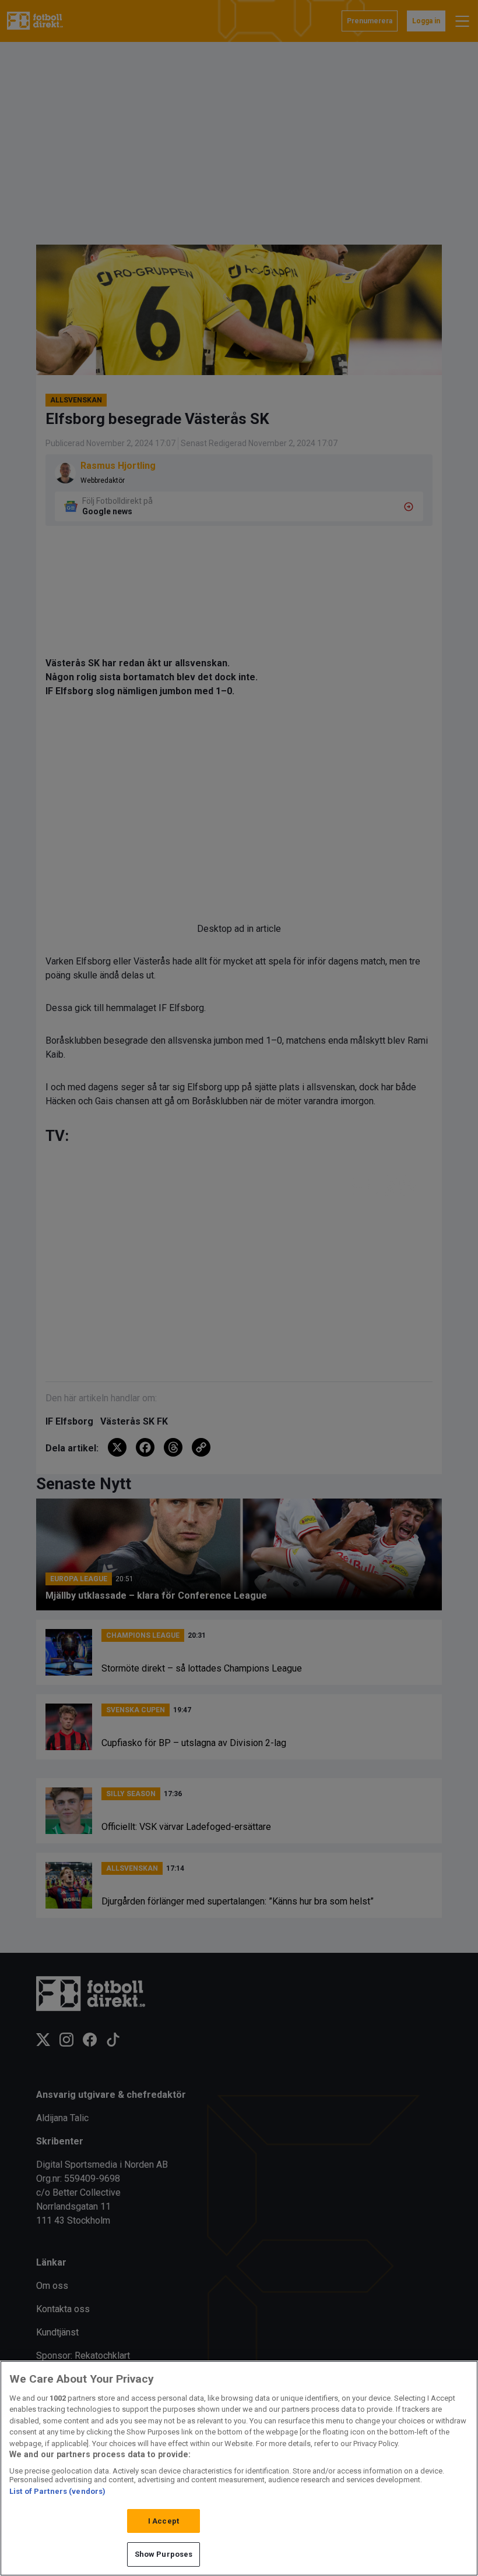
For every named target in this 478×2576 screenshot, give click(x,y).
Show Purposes (164, 2554)
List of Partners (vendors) (57, 2491)
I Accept (164, 2521)
